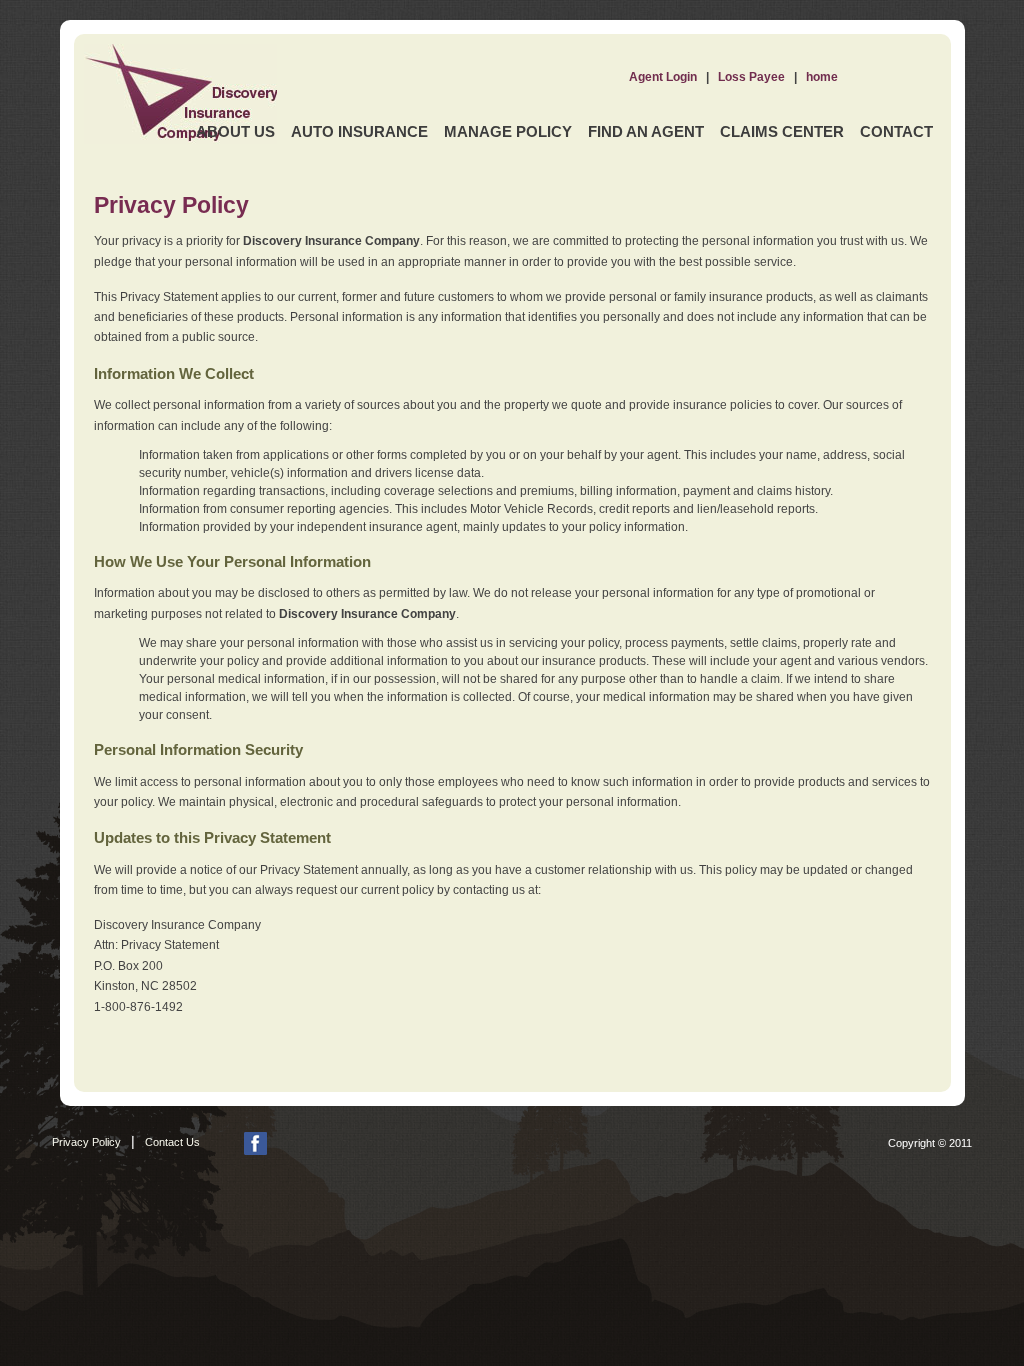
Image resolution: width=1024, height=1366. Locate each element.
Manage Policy (508, 131)
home (822, 77)
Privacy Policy (86, 1142)
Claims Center (782, 131)
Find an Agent (646, 131)
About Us (235, 131)
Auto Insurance (359, 131)
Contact (896, 131)
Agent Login (663, 77)
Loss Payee (751, 77)
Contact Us (172, 1142)
